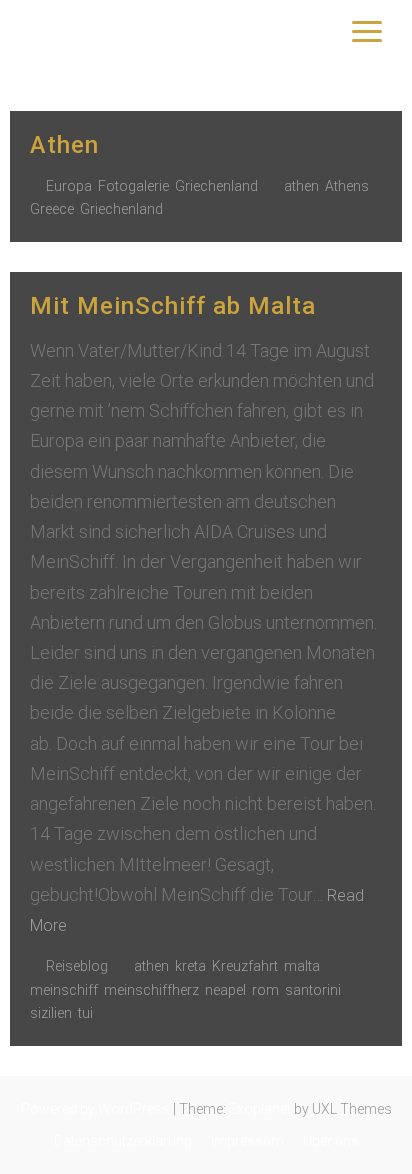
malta (302, 966)
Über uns (331, 1141)
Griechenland (216, 186)
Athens (347, 186)
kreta (190, 966)
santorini (313, 990)
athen (301, 186)
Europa (69, 186)
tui (85, 1013)
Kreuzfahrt (245, 966)
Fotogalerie (133, 186)
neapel (225, 990)
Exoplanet (260, 1109)
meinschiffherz (151, 990)
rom (265, 990)
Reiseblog (77, 966)
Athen (64, 145)
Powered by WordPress (95, 1109)
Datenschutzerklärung (123, 1141)
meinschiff (64, 990)
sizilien (51, 1013)
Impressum (247, 1141)
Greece (52, 209)
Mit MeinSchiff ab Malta (173, 306)
